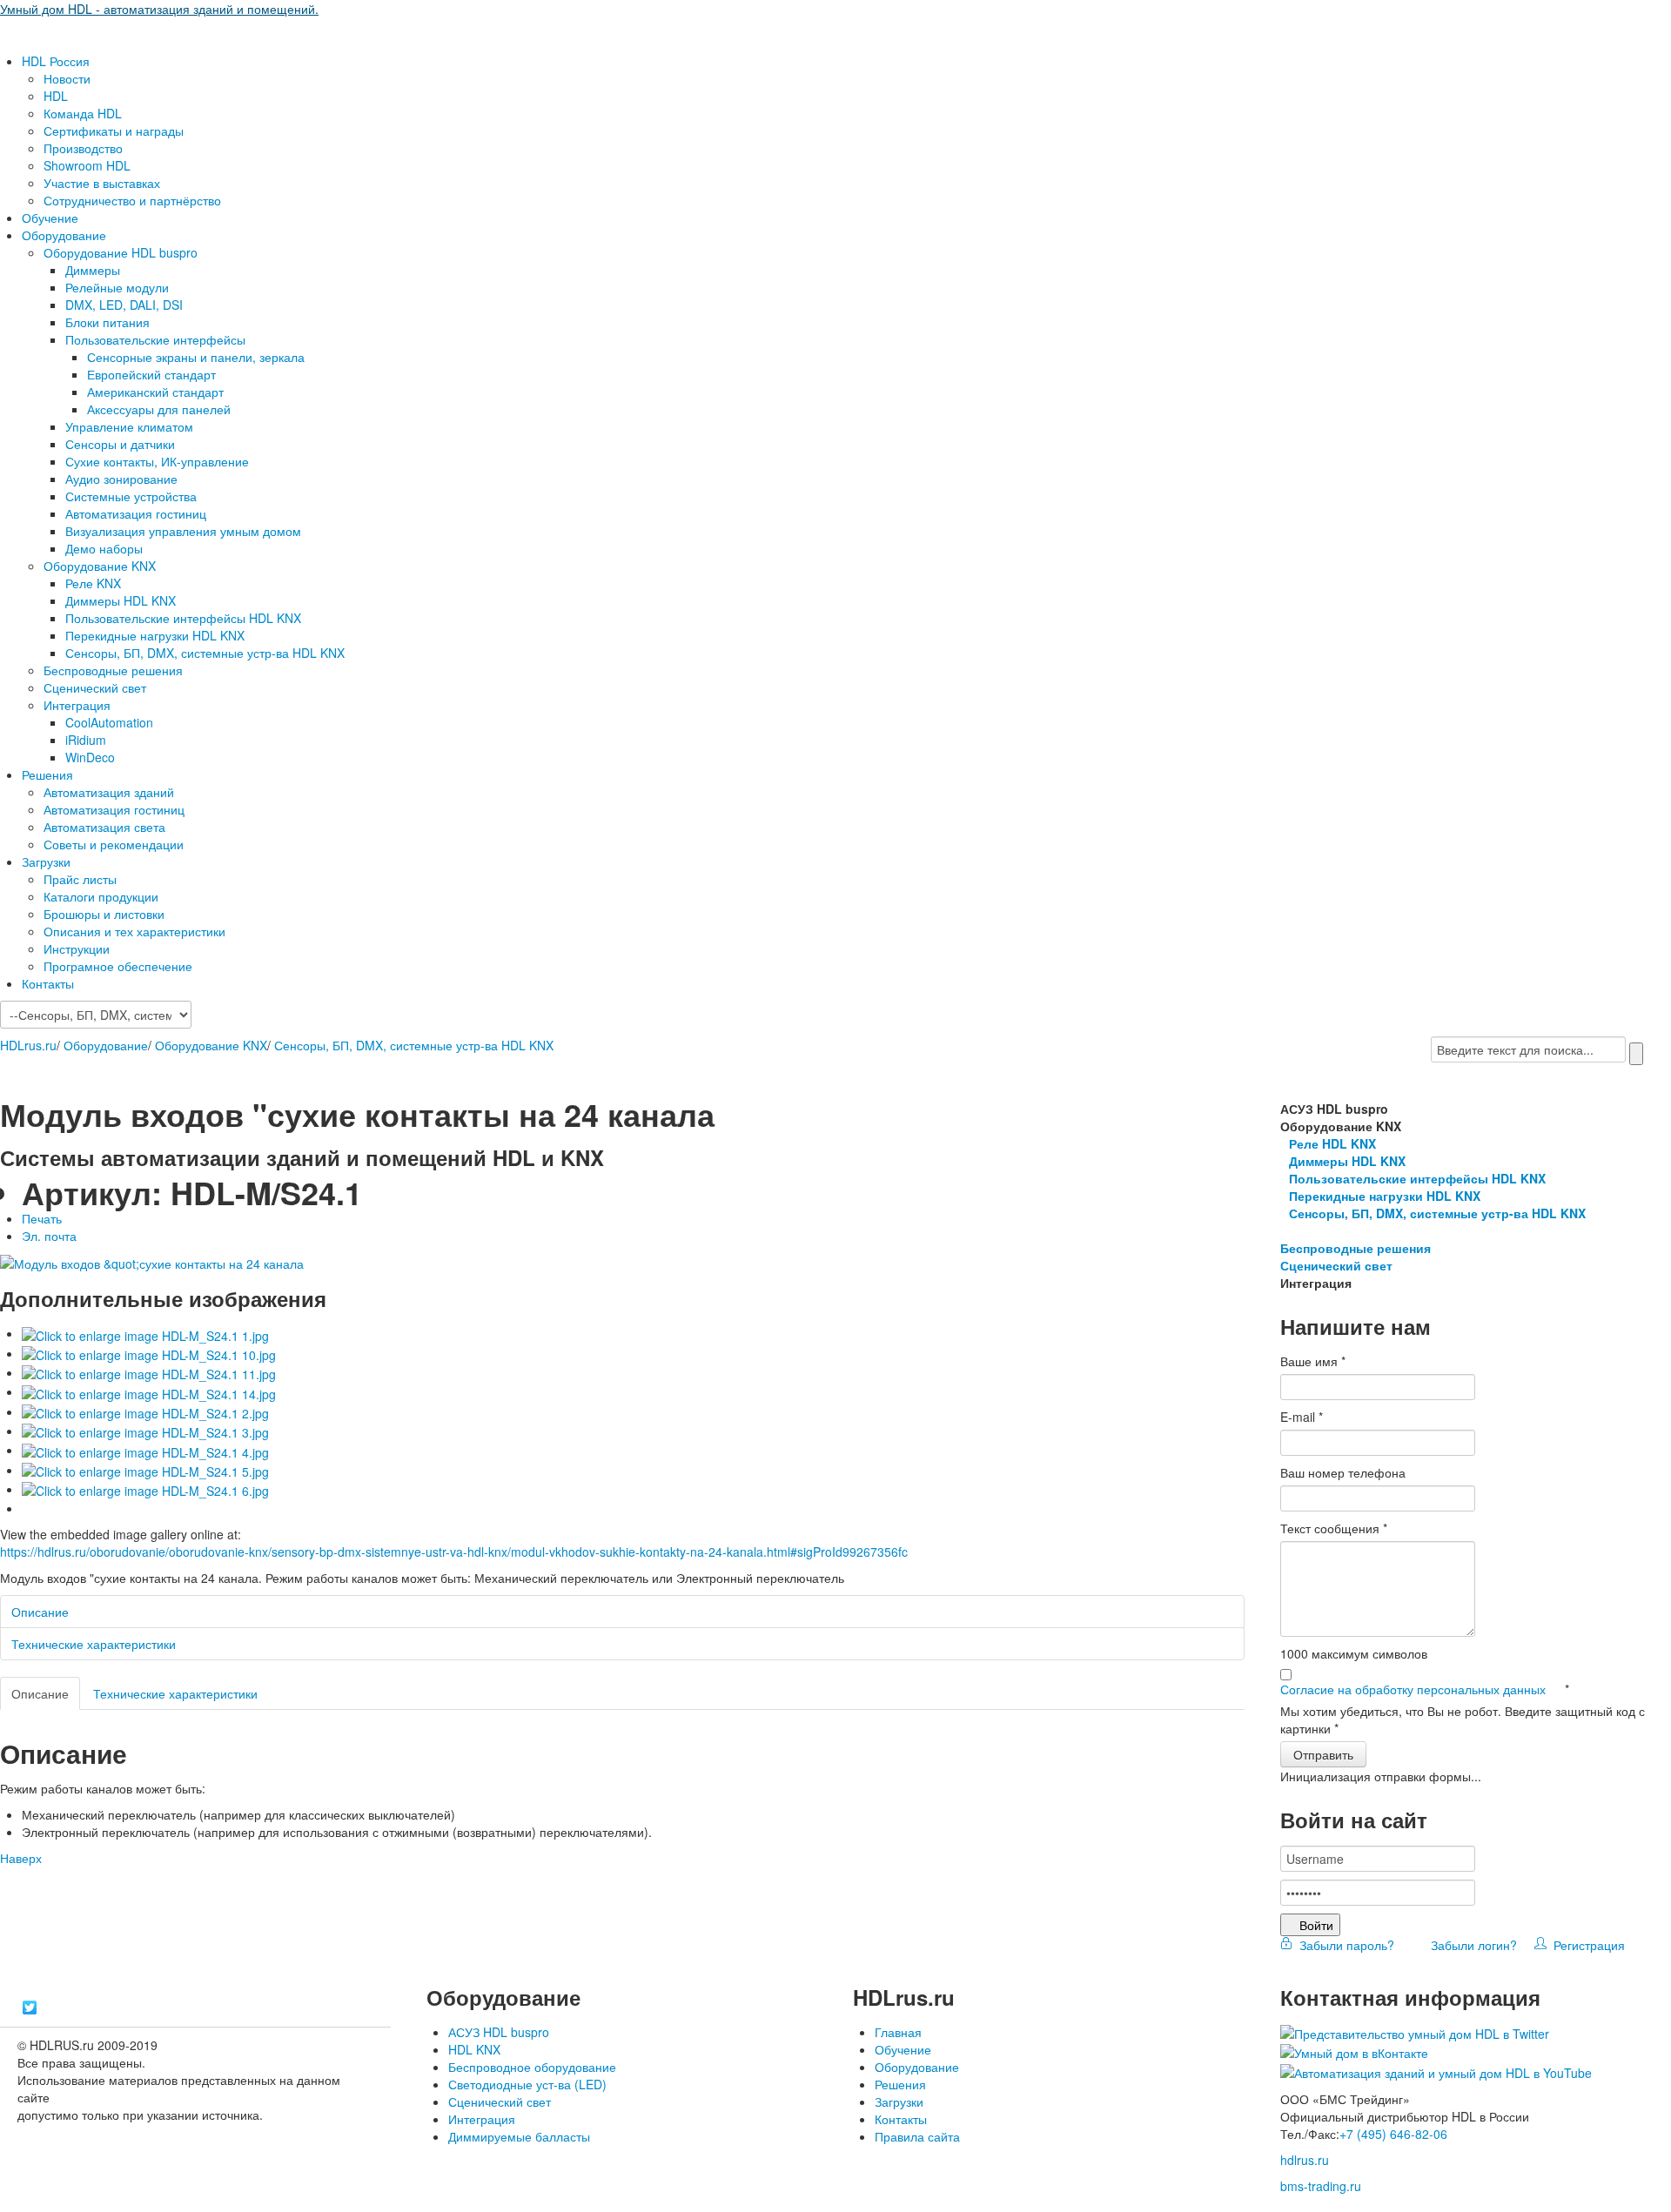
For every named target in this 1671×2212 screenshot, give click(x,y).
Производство (83, 148)
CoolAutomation (109, 722)
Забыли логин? (1472, 1945)
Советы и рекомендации (114, 844)
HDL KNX (474, 2049)
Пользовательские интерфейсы (155, 339)
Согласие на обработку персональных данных (1415, 1689)
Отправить (1323, 1754)
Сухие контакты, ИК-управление (157, 461)
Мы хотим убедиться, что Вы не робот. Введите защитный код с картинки (1463, 1719)
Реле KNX (93, 583)
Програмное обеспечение (118, 966)
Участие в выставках (102, 183)
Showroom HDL (87, 165)
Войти (1316, 1925)
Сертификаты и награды (114, 131)
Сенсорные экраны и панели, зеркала (196, 357)
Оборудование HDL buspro (121, 252)
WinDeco (90, 757)
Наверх (21, 1858)
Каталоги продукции (101, 896)
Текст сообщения (1334, 1528)
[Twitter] (30, 2008)
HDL (56, 96)
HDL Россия (56, 61)
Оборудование (64, 235)
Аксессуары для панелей (159, 409)
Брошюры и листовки (104, 914)
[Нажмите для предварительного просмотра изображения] (152, 1262)
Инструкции (77, 948)
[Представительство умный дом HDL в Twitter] (1415, 2032)
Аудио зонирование (121, 479)
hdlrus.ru (1305, 2160)
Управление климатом (129, 426)
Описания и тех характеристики (134, 931)
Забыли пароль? (1345, 1945)
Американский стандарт (155, 392)
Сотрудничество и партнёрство (132, 200)
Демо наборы (104, 548)
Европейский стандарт (151, 374)
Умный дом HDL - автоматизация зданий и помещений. (159, 9)
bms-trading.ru (1321, 2186)
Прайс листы (80, 879)
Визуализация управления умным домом (183, 531)
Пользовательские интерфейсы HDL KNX (183, 618)
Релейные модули (117, 287)
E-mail (1302, 1417)
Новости (67, 78)
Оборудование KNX (100, 566)
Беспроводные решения (113, 670)
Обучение (50, 218)
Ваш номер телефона (1343, 1472)
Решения (47, 774)
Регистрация (1586, 1945)
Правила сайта (917, 2136)
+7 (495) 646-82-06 (1393, 2134)
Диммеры (93, 270)
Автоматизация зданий (109, 792)
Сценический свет (95, 687)
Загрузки (46, 861)
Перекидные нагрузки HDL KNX (155, 635)
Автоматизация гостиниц (136, 513)
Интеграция (77, 705)
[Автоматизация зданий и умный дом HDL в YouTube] (1436, 2070)
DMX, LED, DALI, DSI (124, 305)
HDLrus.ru (28, 1045)
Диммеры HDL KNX (121, 600)
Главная (898, 2032)
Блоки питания (107, 322)
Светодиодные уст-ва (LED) (527, 2084)
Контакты (48, 983)
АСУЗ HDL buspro (499, 2032)
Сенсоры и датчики (120, 444)
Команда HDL (83, 113)
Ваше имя (1313, 1361)
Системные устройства (131, 496)
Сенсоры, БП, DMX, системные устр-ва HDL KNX (205, 653)
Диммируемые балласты (519, 2136)
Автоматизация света (104, 827)
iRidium (86, 740)
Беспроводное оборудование (532, 2067)
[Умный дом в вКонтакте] (1354, 2051)
